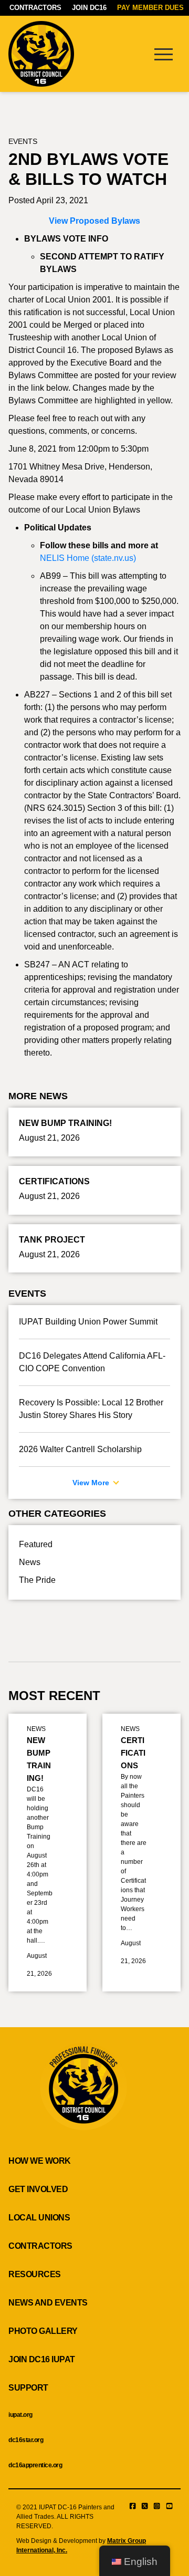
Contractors (35, 8)
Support (28, 2388)
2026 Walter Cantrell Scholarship (80, 1449)
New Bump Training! (39, 1759)
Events (23, 141)
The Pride (37, 1580)
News (30, 1562)
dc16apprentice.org (35, 2465)
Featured (36, 1544)
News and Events (48, 2303)
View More (92, 1483)
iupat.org (20, 2415)
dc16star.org (26, 2440)
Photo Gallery (43, 2331)
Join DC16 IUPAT (42, 2359)
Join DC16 (89, 8)
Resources (35, 2274)
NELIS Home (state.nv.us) (88, 558)
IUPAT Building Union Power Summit (88, 1322)
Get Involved (38, 2189)
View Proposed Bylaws (94, 221)
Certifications (133, 1753)
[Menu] (163, 54)
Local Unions (39, 2218)
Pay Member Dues (150, 8)
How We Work (40, 2161)
